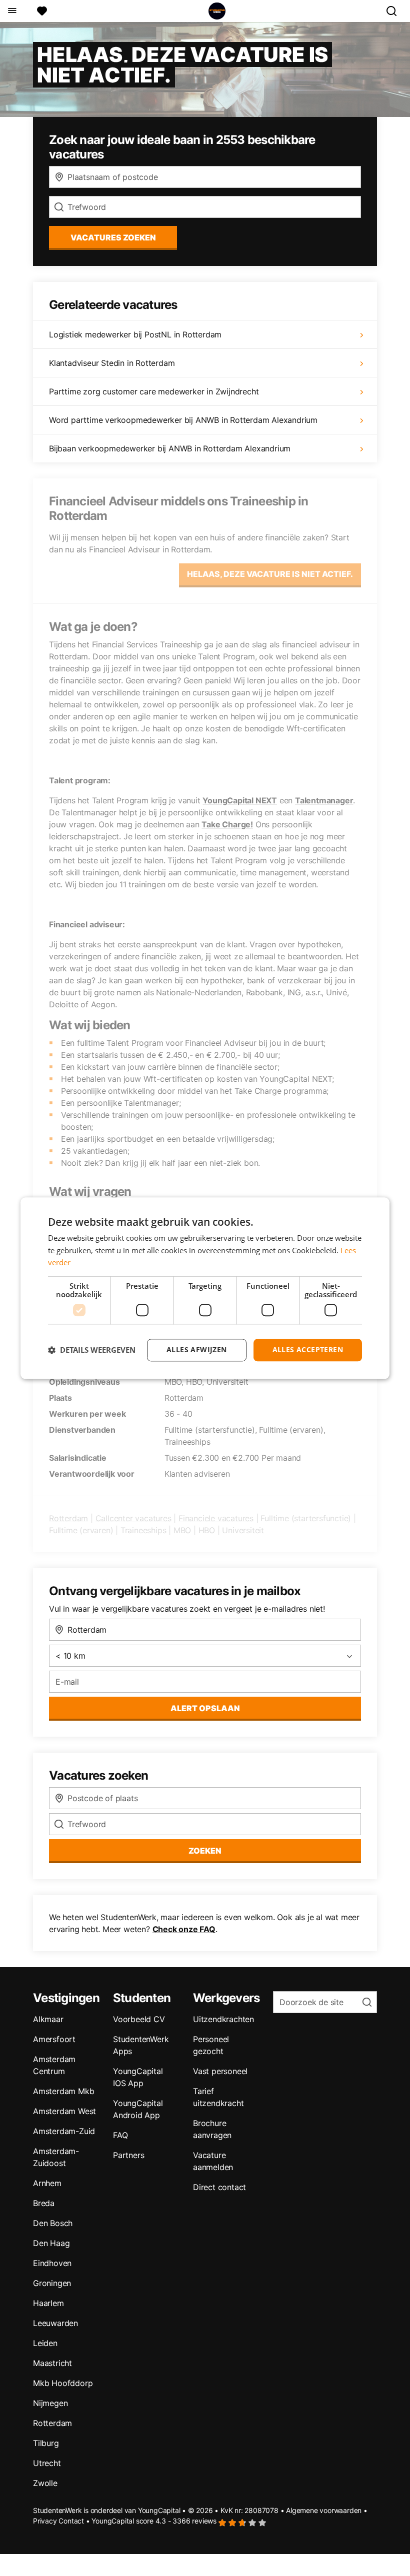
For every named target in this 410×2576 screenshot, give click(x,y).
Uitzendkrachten (223, 2019)
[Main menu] (12, 11)
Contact (71, 2521)
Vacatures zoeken (113, 237)
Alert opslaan (205, 1708)
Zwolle (45, 2483)
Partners (128, 2155)
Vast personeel (220, 2071)
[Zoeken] (395, 11)
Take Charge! (227, 824)
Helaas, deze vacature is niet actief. (270, 574)
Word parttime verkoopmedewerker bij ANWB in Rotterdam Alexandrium (183, 420)
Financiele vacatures (216, 1518)
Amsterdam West (64, 2111)
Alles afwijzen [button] (197, 1349)
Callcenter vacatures (133, 1518)
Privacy (45, 2521)
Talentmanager (324, 800)
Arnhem (47, 2183)
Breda (44, 2203)
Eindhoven (52, 2263)
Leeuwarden (55, 2323)
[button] (92, 1350)
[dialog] (205, 1288)
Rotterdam (68, 1518)
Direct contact (219, 2187)
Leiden (45, 2343)
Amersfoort (54, 2039)
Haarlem (48, 2303)
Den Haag (51, 2243)
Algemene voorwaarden (324, 2510)
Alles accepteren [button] (308, 1349)
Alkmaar (48, 2019)
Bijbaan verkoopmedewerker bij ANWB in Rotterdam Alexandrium (170, 448)
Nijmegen (50, 2403)
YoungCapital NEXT (240, 800)
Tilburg (46, 2443)
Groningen (52, 2283)
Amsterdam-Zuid (64, 2131)
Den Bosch (53, 2223)
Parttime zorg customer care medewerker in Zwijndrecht (154, 391)
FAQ (120, 2135)
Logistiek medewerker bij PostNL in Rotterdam (135, 334)
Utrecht (47, 2463)
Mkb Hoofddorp (63, 2383)
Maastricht (52, 2363)
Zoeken (205, 1851)
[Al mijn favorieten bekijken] (42, 11)
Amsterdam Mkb (63, 2091)
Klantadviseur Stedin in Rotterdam (112, 363)
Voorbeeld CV (139, 2019)
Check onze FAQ (184, 1929)
